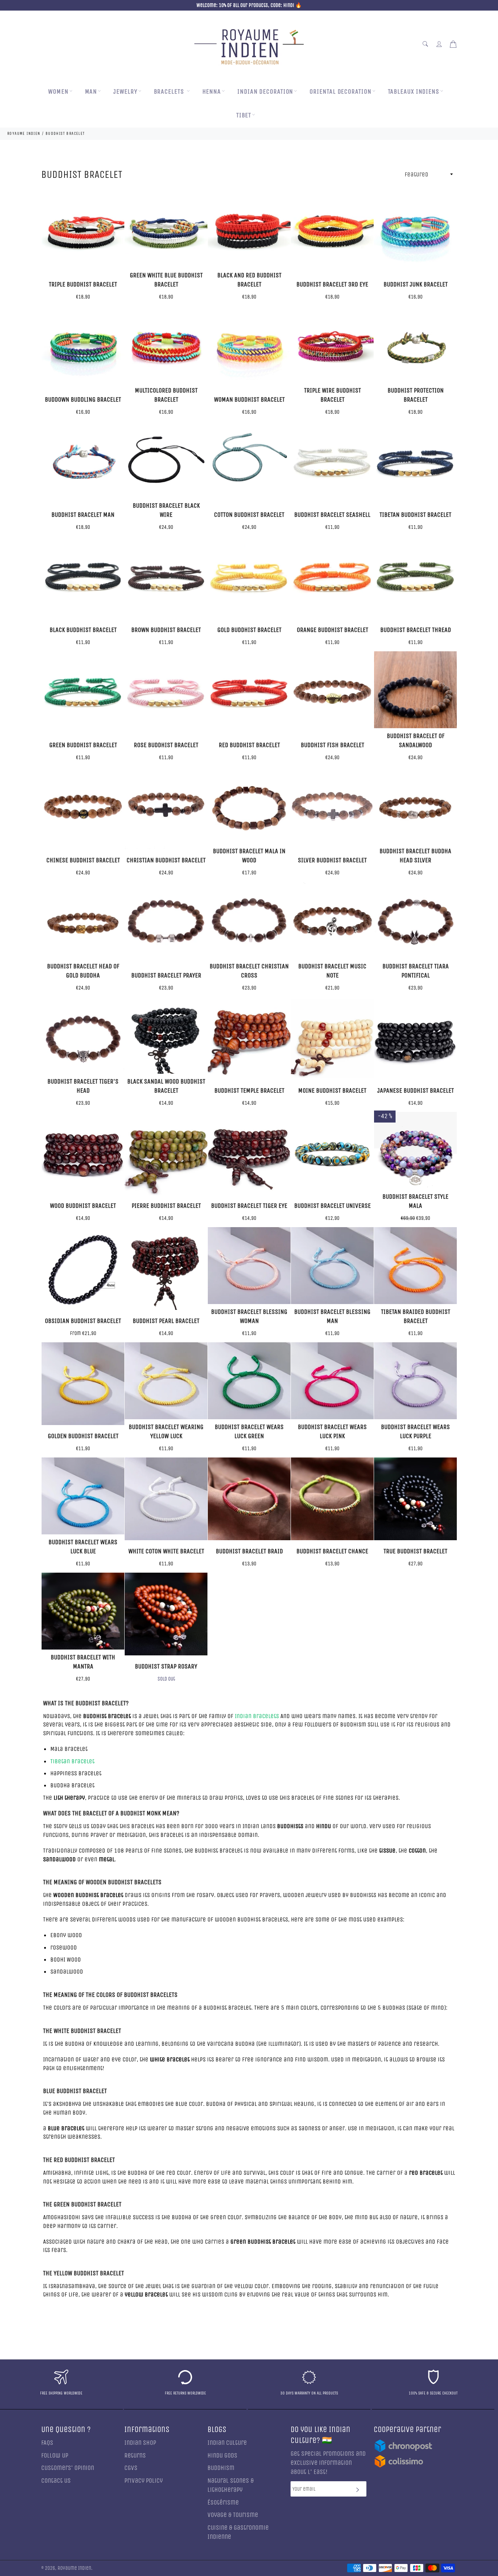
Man (91, 92)
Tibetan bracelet (72, 1761)
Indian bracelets (257, 1716)
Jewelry (125, 92)
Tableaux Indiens (414, 92)
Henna (212, 92)
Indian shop (140, 2443)
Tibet (244, 115)
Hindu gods (222, 2456)
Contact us (56, 2481)
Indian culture (227, 2443)
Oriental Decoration (340, 92)
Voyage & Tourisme (233, 2515)
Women (58, 92)
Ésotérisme (223, 2503)
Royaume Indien (74, 2568)
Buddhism (221, 2468)
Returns (135, 2456)
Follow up (55, 2456)
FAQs (47, 2443)
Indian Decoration (265, 92)
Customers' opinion (68, 2468)
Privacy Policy (143, 2481)
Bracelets (170, 92)
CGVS (131, 2468)
